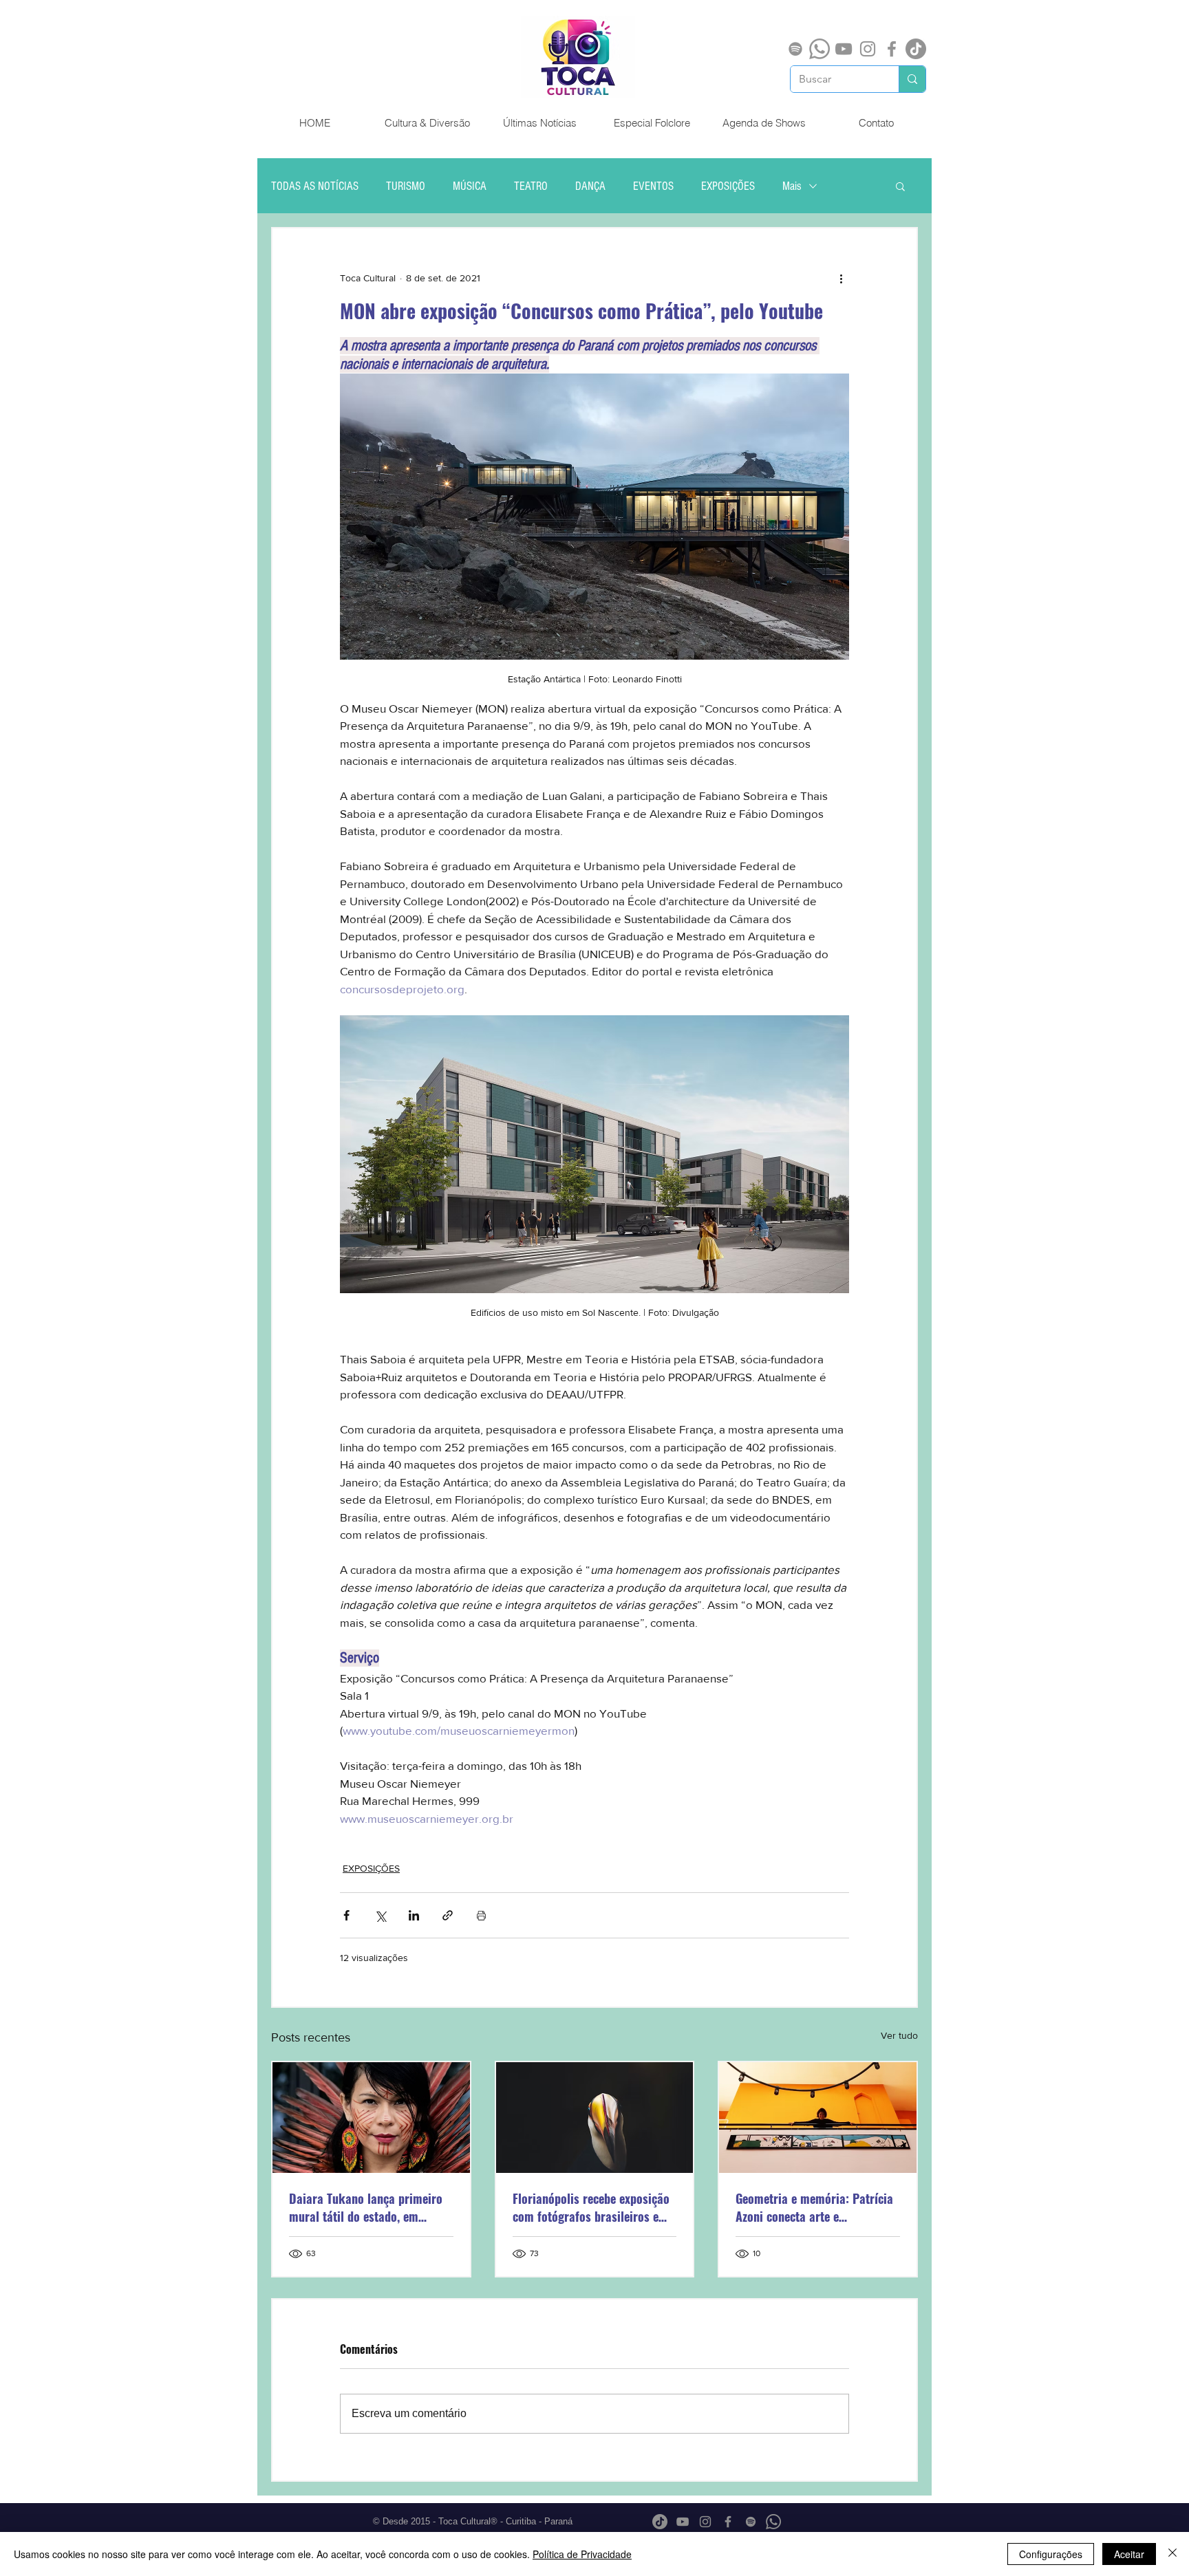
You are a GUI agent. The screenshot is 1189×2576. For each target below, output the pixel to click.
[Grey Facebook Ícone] (892, 49)
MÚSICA (470, 186)
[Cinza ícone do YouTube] (844, 49)
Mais (792, 186)
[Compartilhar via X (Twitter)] (380, 1915)
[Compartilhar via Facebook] (346, 1915)
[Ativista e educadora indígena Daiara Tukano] (371, 2118)
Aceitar (1129, 2554)
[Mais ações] (841, 278)
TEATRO (531, 186)
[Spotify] (795, 49)
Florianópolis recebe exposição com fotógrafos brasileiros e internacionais (591, 2207)
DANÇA (590, 186)
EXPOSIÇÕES (728, 186)
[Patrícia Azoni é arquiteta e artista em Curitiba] (818, 2118)
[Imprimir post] (481, 1915)
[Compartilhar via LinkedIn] (414, 1915)
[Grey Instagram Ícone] (868, 49)
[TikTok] (916, 49)
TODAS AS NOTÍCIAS (315, 186)
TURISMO (406, 186)
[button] (900, 186)
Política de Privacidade (582, 2554)
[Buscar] (912, 79)
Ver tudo (899, 2035)
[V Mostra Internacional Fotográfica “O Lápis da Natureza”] (595, 2118)
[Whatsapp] (820, 49)
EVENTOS (653, 186)
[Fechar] (1172, 2554)
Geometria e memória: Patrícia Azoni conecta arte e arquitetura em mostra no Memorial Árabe (814, 2207)
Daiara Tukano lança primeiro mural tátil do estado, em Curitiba (366, 2207)
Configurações (1051, 2554)
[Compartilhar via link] (448, 1915)
